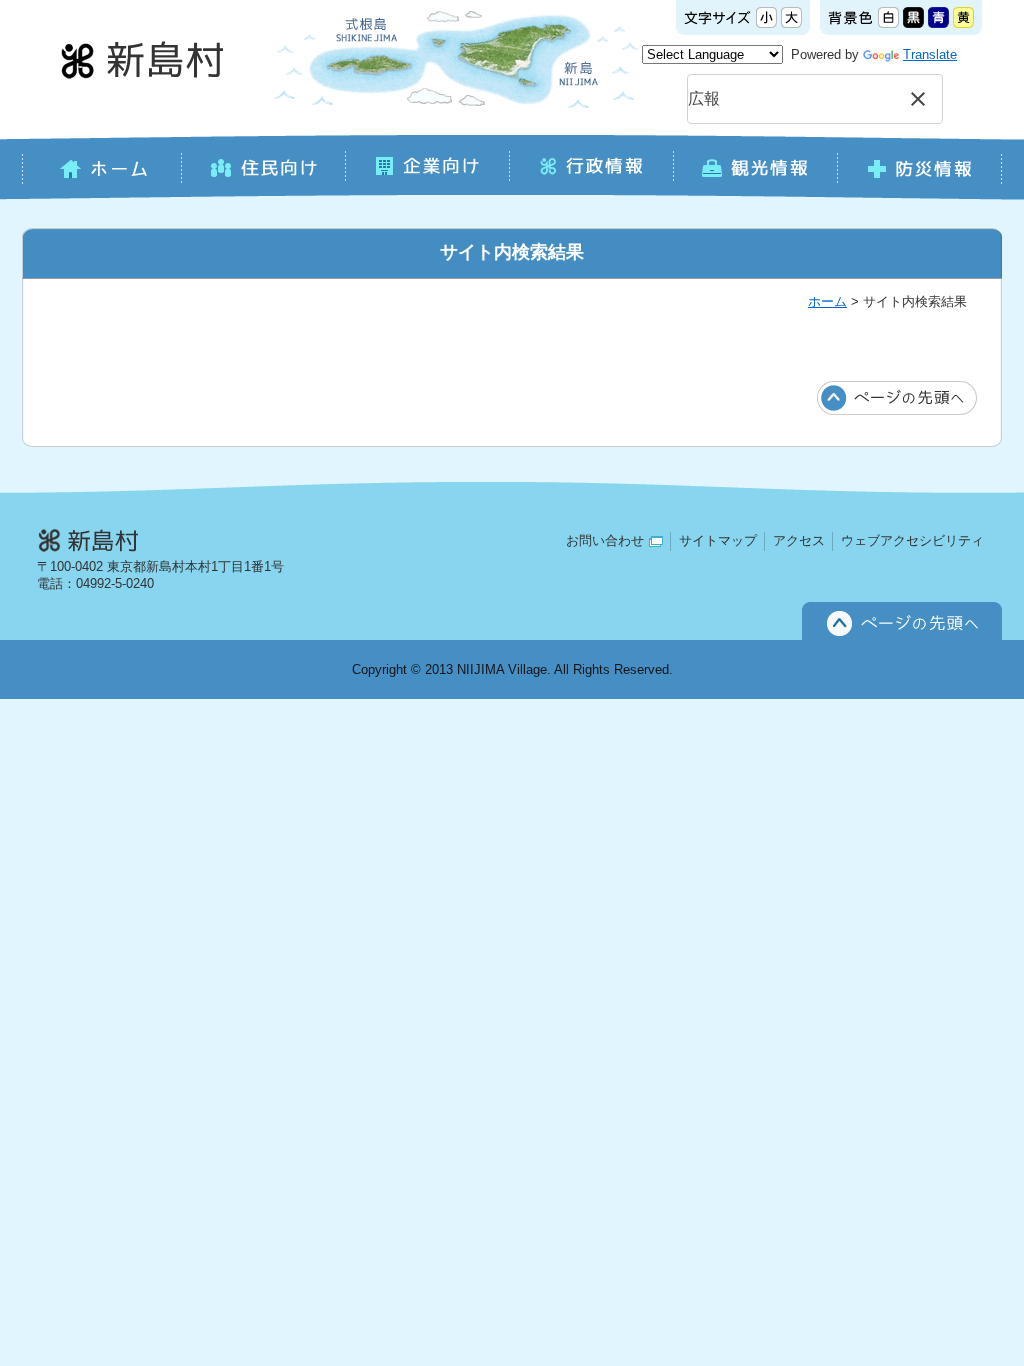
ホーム (827, 301)
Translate (930, 54)
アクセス (799, 540)
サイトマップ (718, 540)
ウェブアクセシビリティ (912, 540)
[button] (918, 99)
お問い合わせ (605, 540)
